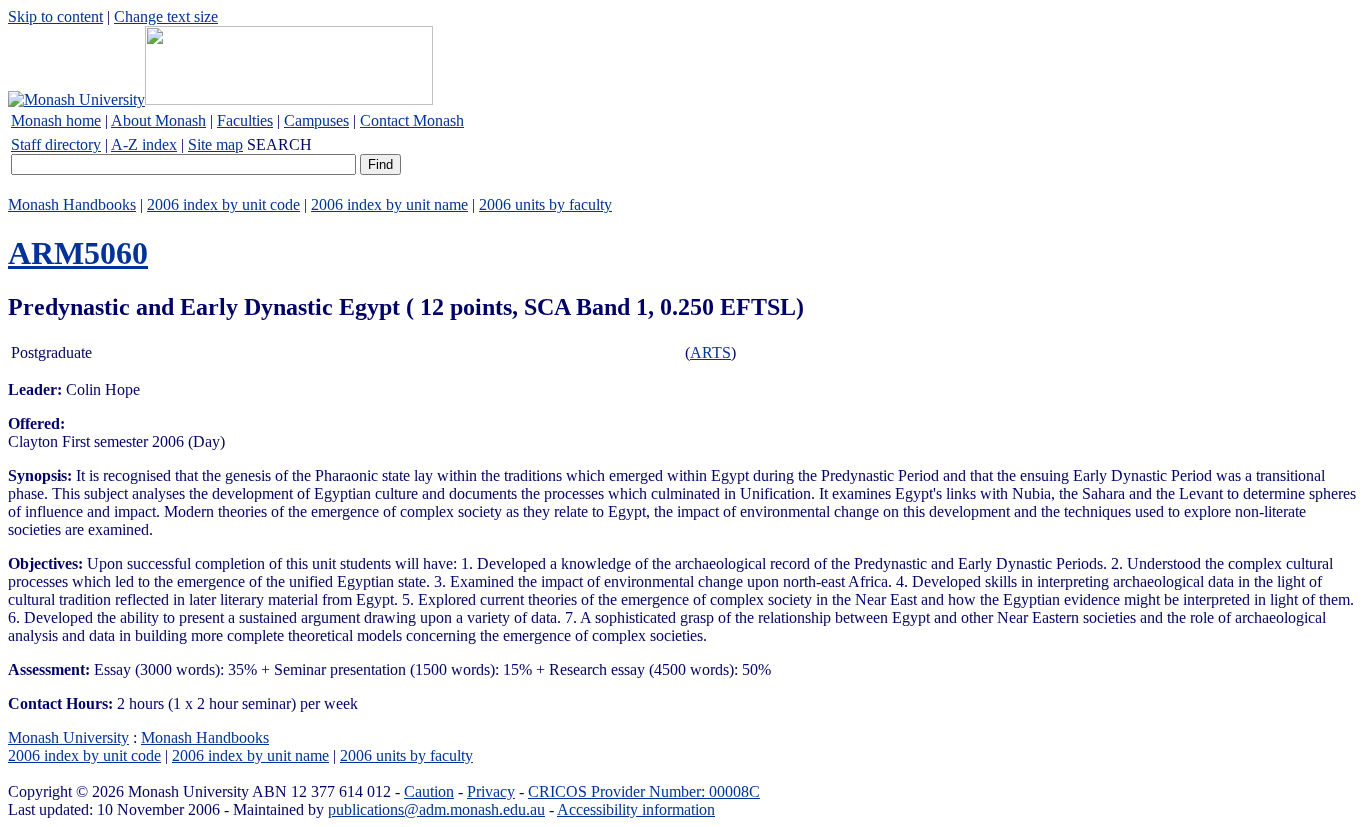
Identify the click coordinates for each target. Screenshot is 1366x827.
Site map (215, 144)
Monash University (68, 737)
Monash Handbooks (72, 204)
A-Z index (144, 144)
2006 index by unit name (389, 204)
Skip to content (55, 16)
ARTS (710, 352)
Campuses (316, 120)
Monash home (56, 120)
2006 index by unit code (223, 204)
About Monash (158, 120)
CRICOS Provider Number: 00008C (644, 791)
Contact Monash (412, 120)
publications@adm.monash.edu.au (436, 809)
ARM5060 (78, 253)
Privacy (491, 791)
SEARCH (279, 144)
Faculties (245, 120)
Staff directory (56, 144)
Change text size (166, 16)
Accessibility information (636, 809)
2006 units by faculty (545, 204)
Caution (429, 791)
